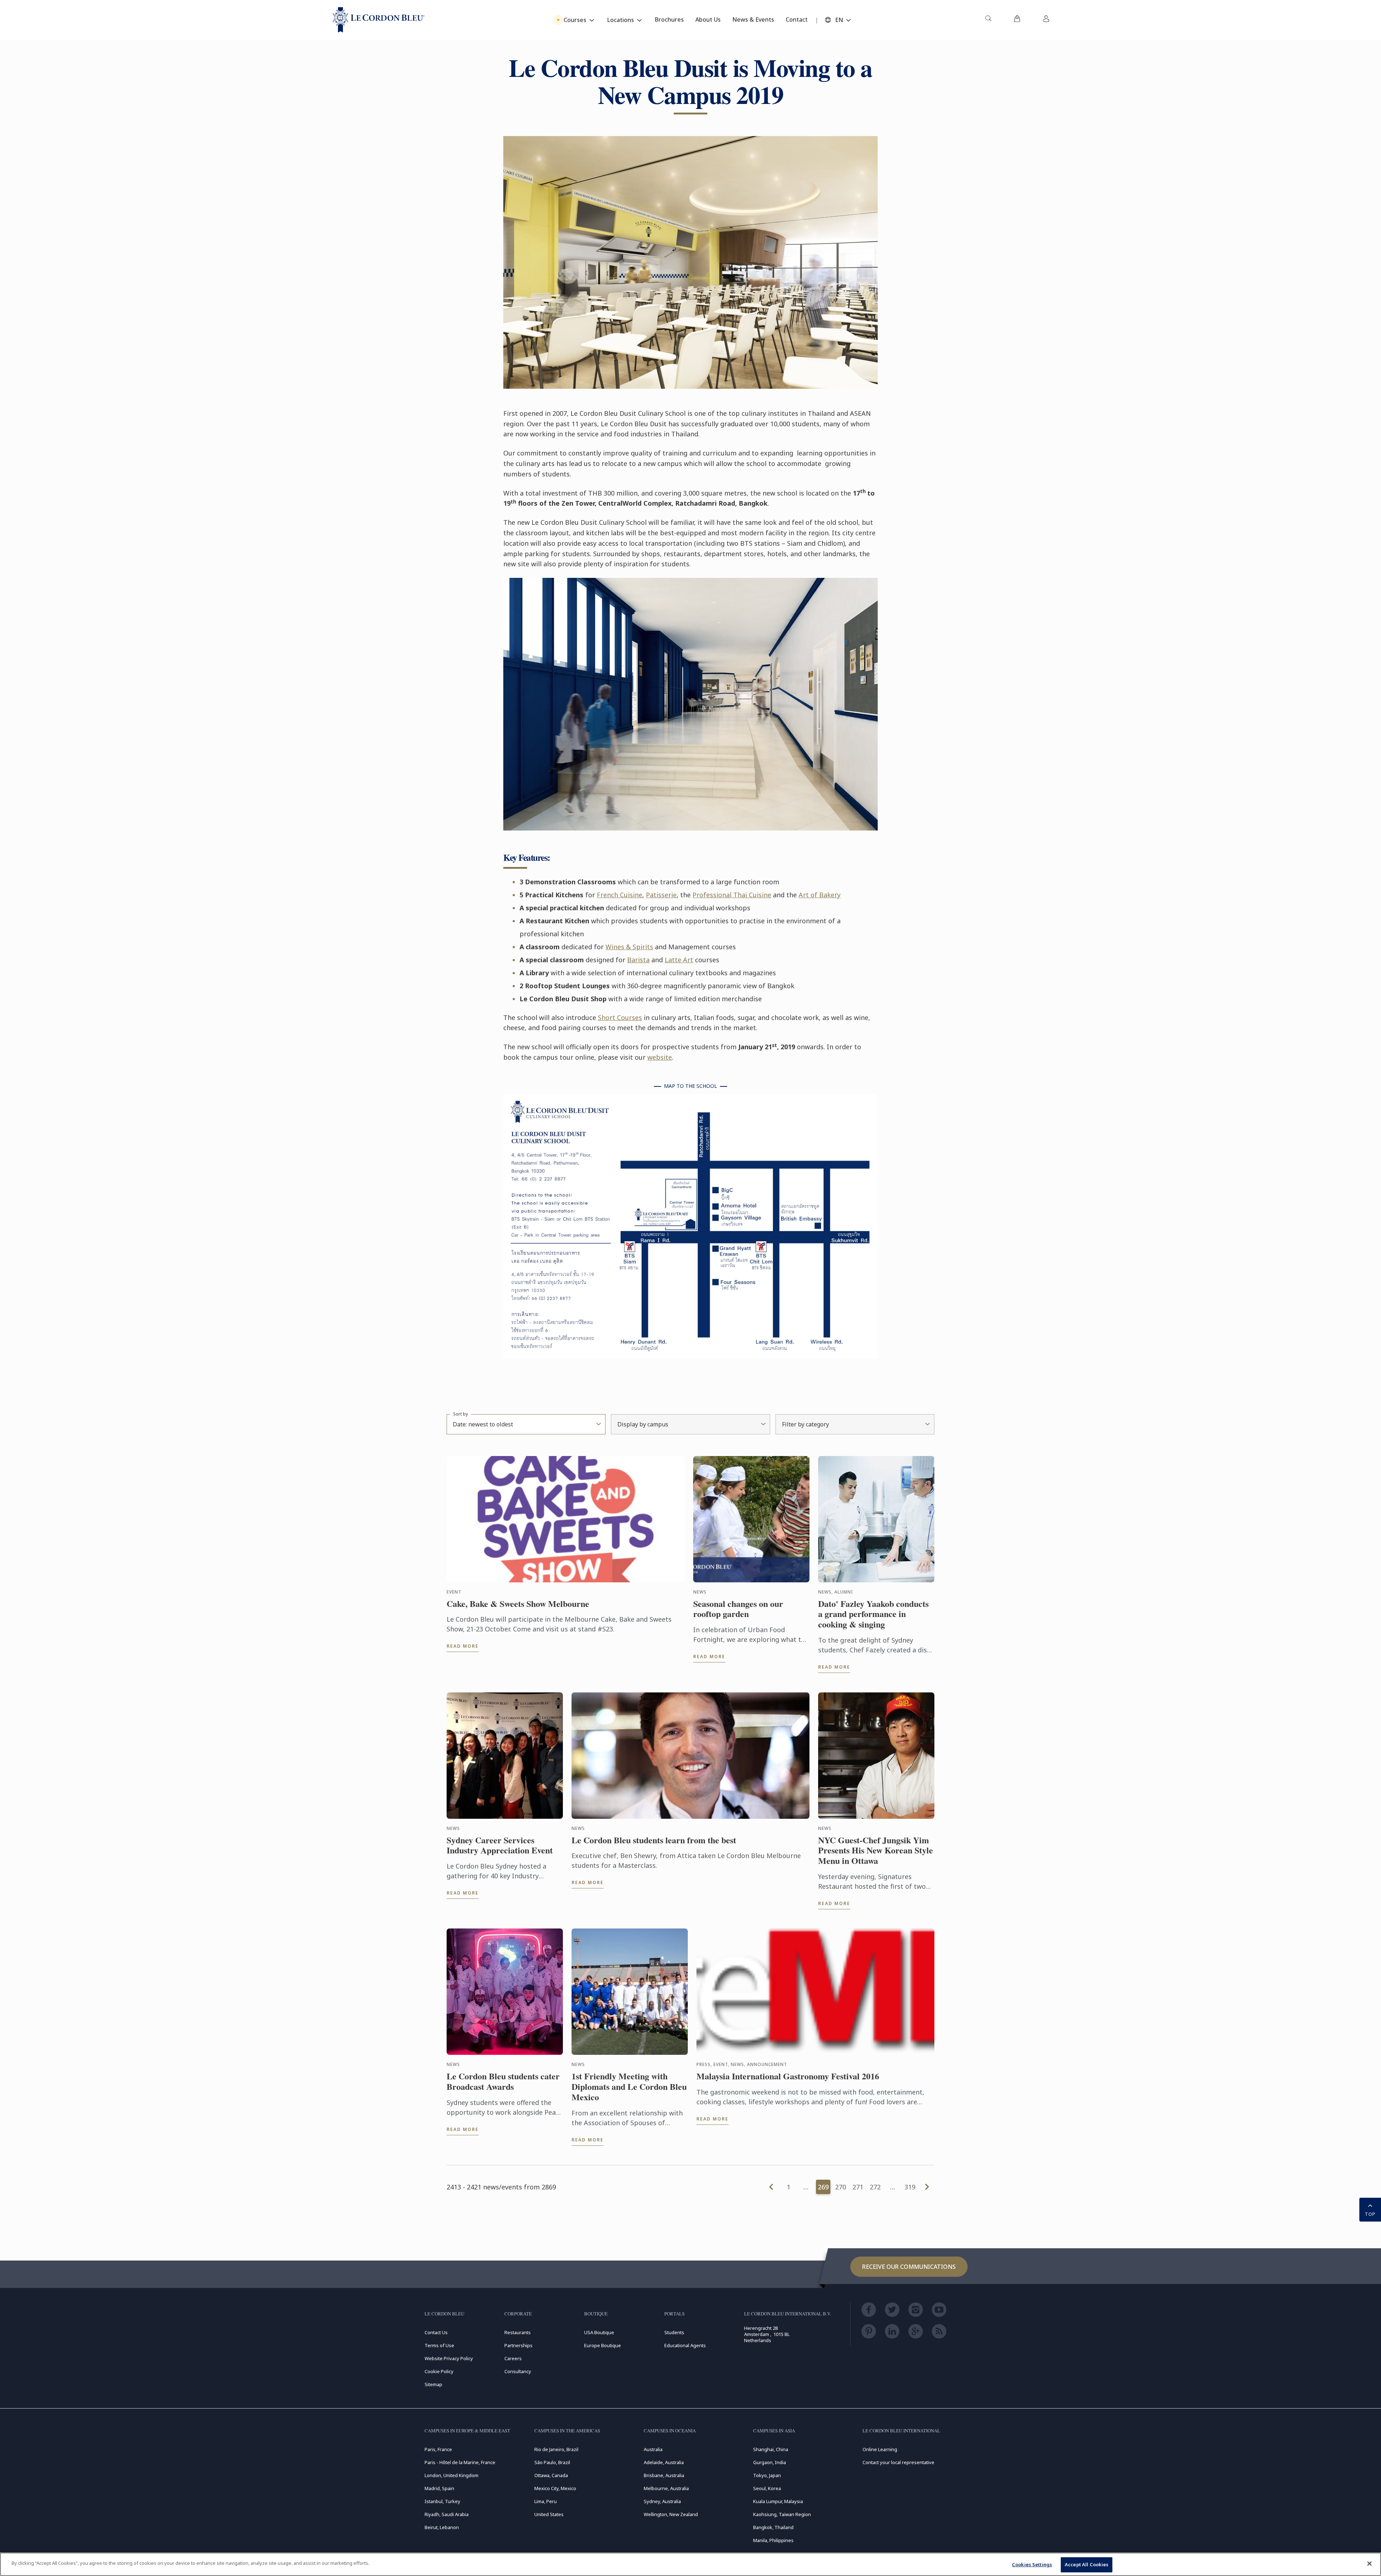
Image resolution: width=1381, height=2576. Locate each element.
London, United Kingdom (451, 2475)
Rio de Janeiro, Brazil (556, 2449)
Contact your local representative (898, 2462)
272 (875, 2187)
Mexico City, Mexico (555, 2488)
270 (841, 2187)
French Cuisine (620, 895)
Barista (638, 960)
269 (823, 2187)
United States (549, 2514)
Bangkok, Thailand (773, 2527)
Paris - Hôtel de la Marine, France (460, 2462)
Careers (513, 2358)
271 (858, 2187)
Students (674, 2332)
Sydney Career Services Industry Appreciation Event (500, 1845)
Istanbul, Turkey (442, 2501)
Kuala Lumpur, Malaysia (778, 2501)
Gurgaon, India (770, 2462)
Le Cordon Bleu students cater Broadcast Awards (503, 2082)
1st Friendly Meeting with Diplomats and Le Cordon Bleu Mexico (629, 2087)
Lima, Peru (546, 2501)
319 (910, 2187)
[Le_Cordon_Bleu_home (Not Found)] (379, 20)
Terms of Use (439, 2345)
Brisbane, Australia (664, 2475)
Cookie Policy (439, 2371)
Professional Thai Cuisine (732, 895)
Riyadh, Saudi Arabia (447, 2514)
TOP (1370, 2214)
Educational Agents (685, 2345)
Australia (653, 2449)
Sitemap (433, 2384)
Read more (463, 1646)
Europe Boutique (603, 2345)
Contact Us (436, 2332)
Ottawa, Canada (551, 2475)
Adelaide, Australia (664, 2462)
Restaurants (518, 2332)
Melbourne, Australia (666, 2488)
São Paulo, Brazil (552, 2462)
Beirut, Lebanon (442, 2527)
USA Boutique (599, 2332)
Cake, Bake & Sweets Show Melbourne (518, 1604)
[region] (690, 2564)
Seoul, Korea (767, 2488)
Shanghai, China (771, 2449)
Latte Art (679, 960)
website (660, 1057)
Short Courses (620, 1017)
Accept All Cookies (1087, 2564)
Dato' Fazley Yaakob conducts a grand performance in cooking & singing (873, 1614)
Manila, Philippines (773, 2540)
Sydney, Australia (662, 2501)
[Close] (1369, 2563)
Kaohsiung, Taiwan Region (782, 2514)
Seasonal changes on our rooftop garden (738, 1609)
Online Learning (880, 2449)
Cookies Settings (1032, 2564)
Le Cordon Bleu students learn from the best (654, 1840)
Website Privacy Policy (449, 2358)
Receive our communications (909, 2267)
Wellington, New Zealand (671, 2514)
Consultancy (518, 2371)
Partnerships (518, 2345)
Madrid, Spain (439, 2488)
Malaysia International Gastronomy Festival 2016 (788, 2076)
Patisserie (661, 895)
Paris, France (438, 2449)
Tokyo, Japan (767, 2475)
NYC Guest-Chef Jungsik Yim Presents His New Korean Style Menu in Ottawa (876, 1851)
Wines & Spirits (629, 947)
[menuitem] (988, 20)
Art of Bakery (820, 895)
